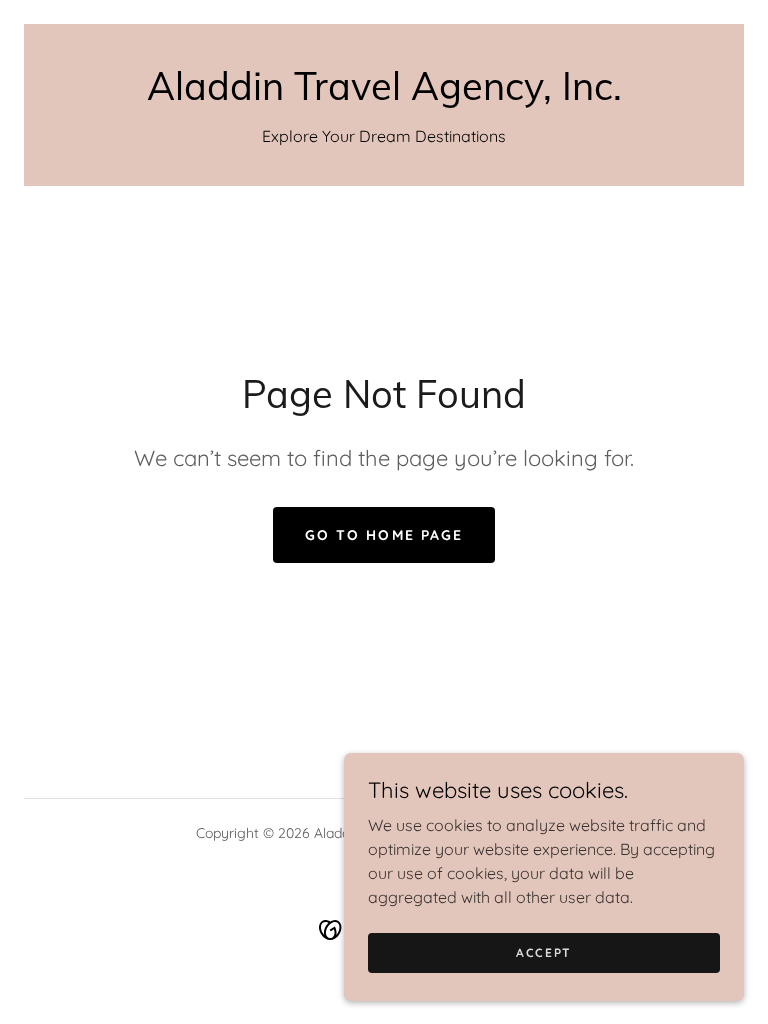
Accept (544, 952)
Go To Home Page (383, 535)
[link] (384, 94)
